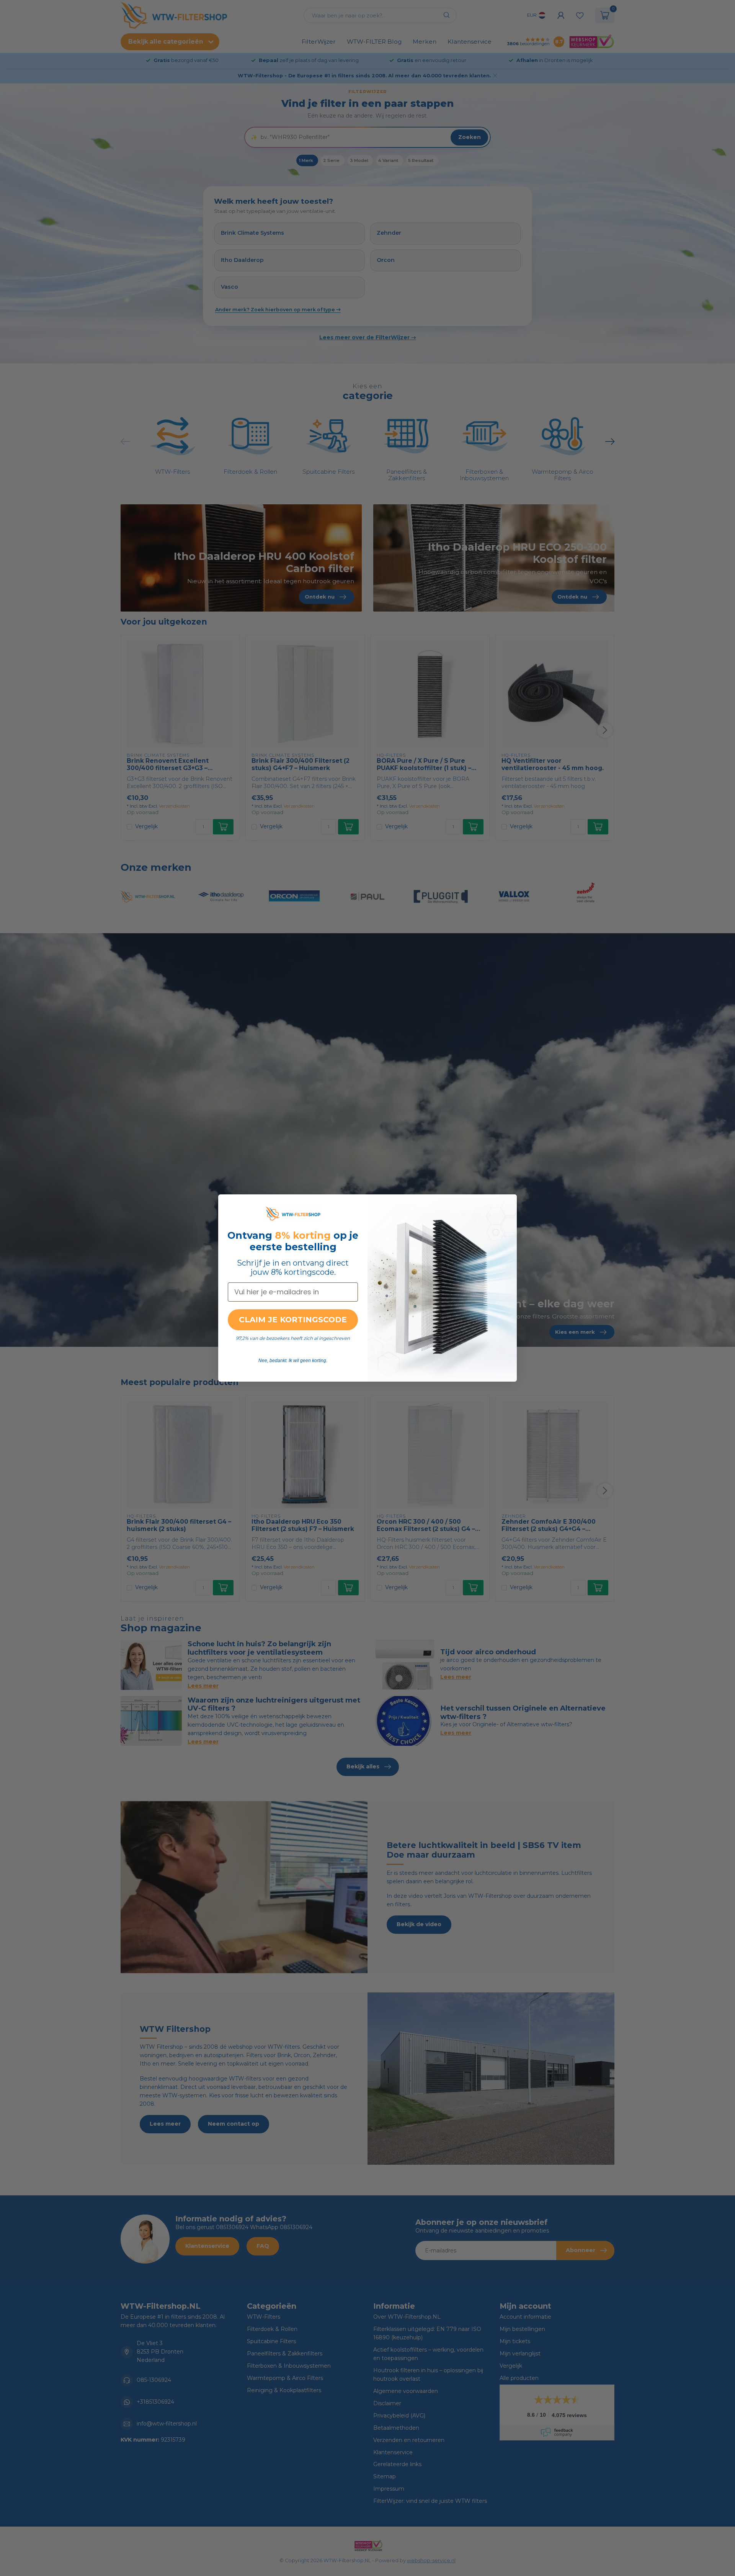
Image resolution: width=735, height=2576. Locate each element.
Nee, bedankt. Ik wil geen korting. (293, 1361)
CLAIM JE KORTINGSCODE (293, 1320)
